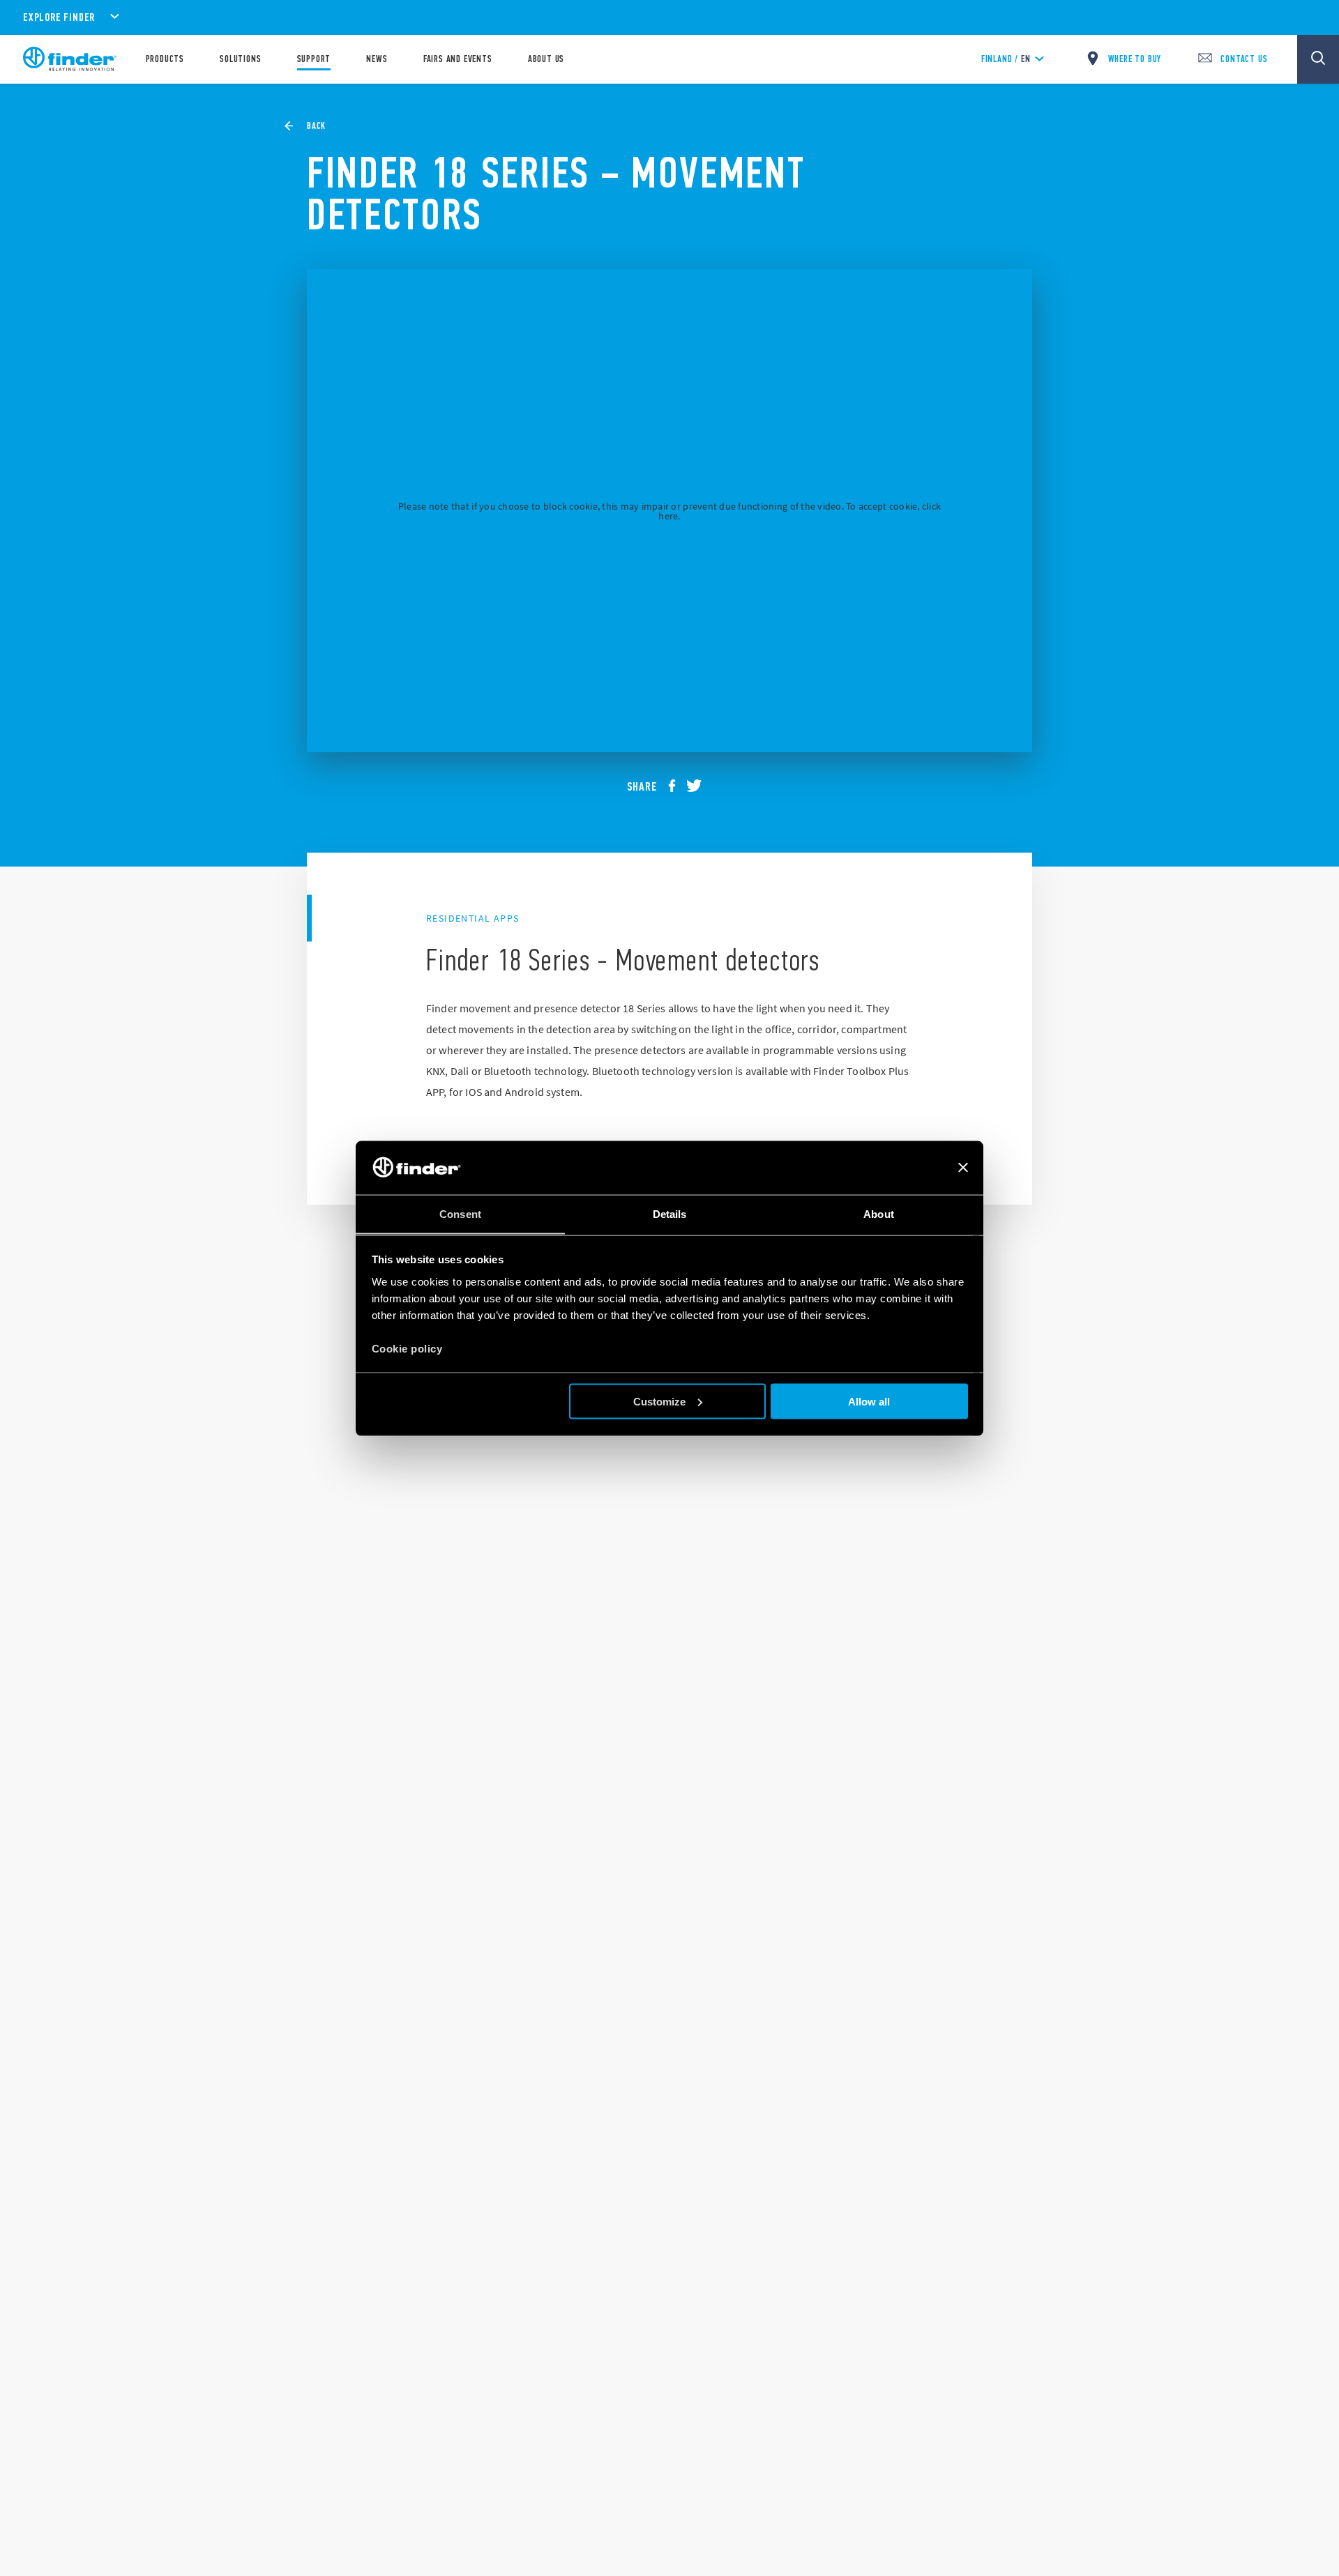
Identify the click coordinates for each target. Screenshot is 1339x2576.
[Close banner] (963, 1168)
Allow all (869, 1401)
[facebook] (677, 786)
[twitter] (699, 786)
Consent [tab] (460, 1213)
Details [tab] (670, 1213)
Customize (659, 1401)
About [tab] (879, 1213)
